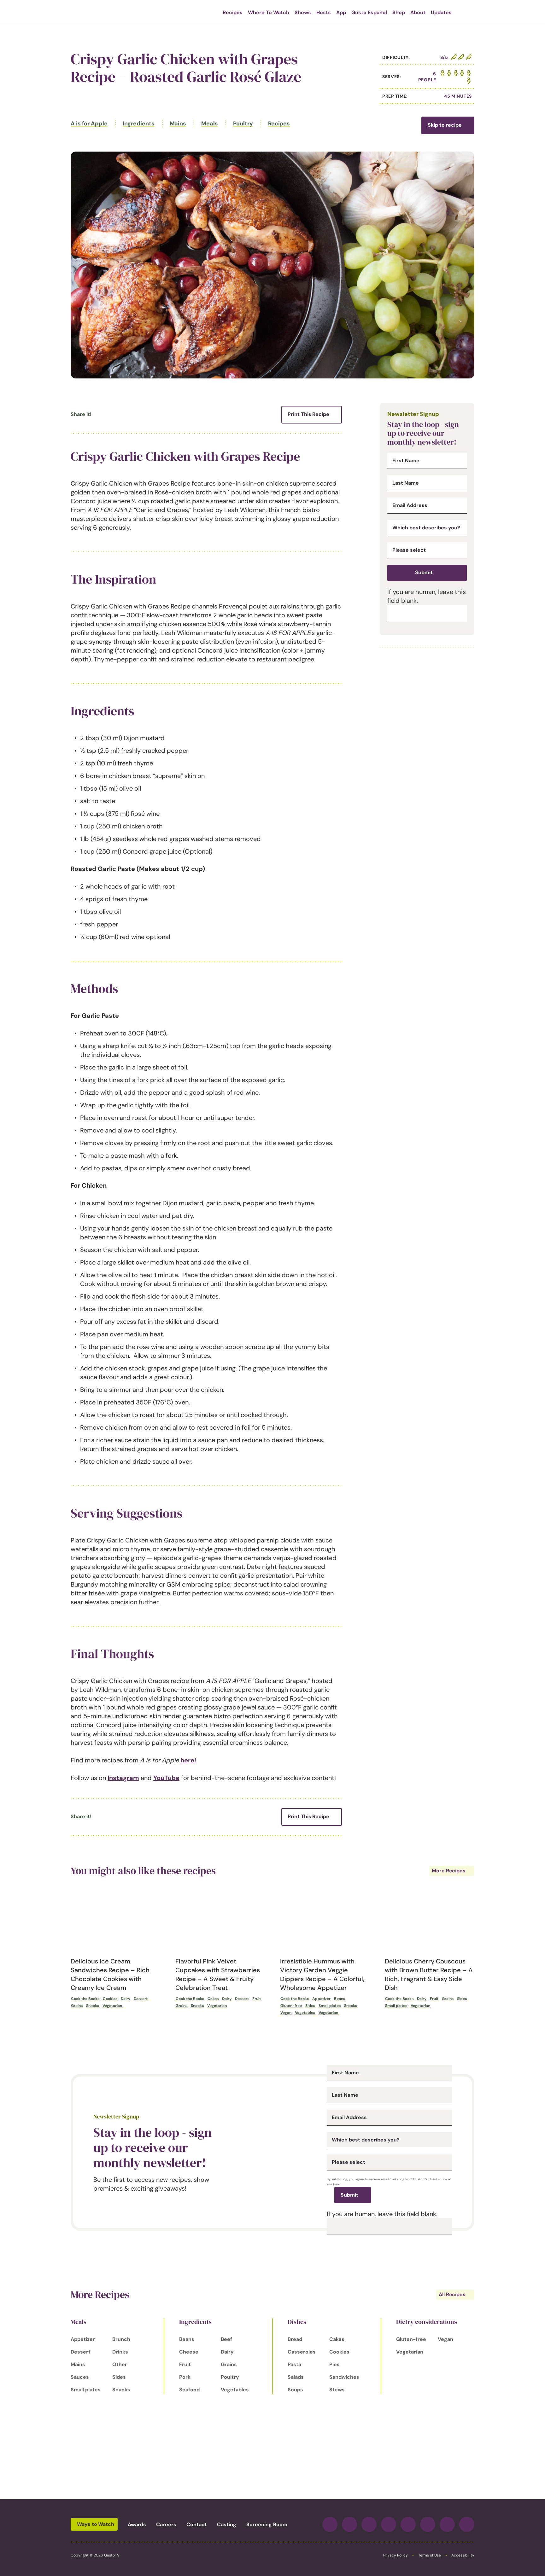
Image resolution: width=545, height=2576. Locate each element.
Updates (441, 12)
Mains (178, 124)
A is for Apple (89, 124)
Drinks (120, 2352)
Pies (334, 2364)
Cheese (189, 2352)
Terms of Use (430, 2555)
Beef (226, 2339)
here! (188, 1760)
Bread (295, 2339)
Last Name (406, 483)
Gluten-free (291, 2006)
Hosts (324, 12)
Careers (166, 2524)
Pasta (294, 2364)
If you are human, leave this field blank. (382, 2214)
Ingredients (139, 124)
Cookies (110, 1999)
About (418, 12)
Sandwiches (344, 2377)
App (341, 12)
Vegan (286, 2013)
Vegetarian (112, 2006)
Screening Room (267, 2524)
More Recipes (449, 1871)
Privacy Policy (396, 2555)
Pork (185, 2377)
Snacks (93, 2006)
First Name (406, 461)
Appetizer (321, 1999)
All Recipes (452, 2294)
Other (120, 2364)
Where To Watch (269, 12)
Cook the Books (85, 1999)
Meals (210, 124)
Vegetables (305, 2013)
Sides (310, 2006)
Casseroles (302, 2352)
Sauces (80, 2377)
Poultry (243, 124)
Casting (227, 2524)
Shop (399, 12)
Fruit (257, 1999)
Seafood (189, 2390)
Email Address (410, 505)
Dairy (126, 1999)
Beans (340, 1999)
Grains (77, 2006)
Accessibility (463, 2555)
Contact (197, 2524)
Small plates (330, 2006)
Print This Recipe (308, 414)
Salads (296, 2377)
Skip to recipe (445, 125)
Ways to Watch (96, 2524)
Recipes (233, 12)
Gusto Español (369, 12)
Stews (337, 2390)
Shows (303, 12)
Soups (295, 2390)
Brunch (121, 2339)
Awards (137, 2524)
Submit (424, 572)
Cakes (213, 1999)
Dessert (141, 1999)
